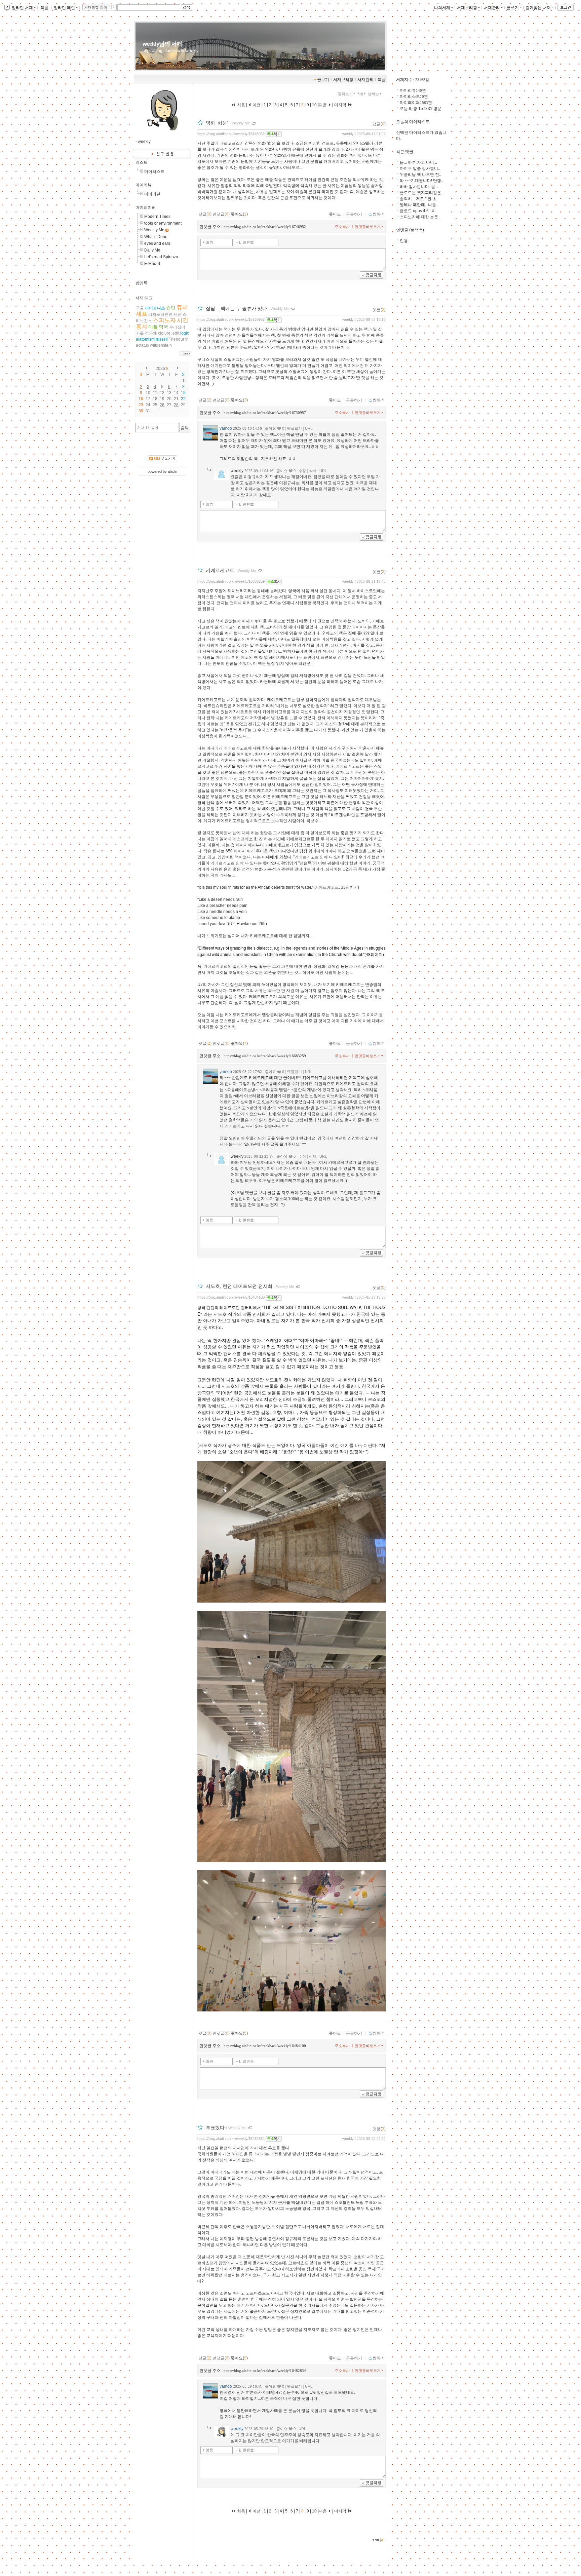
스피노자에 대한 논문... (420, 217)
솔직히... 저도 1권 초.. (419, 199)
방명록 (142, 283)
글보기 (323, 80)
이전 (256, 105)
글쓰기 (513, 8)
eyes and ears (157, 243)
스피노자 (164, 320)
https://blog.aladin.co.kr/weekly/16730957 (231, 319)
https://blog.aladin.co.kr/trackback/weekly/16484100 (265, 2046)
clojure (164, 333)
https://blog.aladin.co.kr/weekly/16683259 (231, 581)
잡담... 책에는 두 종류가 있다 (236, 309)
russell (162, 339)
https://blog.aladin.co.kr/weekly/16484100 (231, 1297)
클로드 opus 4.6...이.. (419, 211)
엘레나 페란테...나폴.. (419, 205)
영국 (163, 327)
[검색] (185, 428)
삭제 (313, 471)
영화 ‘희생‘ (217, 123)
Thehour (177, 339)
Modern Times (157, 217)
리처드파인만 (160, 314)
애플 (153, 327)
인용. (404, 241)
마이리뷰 (144, 185)
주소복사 (342, 227)
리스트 (142, 162)
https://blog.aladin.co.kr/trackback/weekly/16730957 (265, 413)
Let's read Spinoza (161, 257)
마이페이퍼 (146, 207)
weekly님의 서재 (162, 44)
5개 (360, 94)
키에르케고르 (220, 570)
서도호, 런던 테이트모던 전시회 (239, 1286)
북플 (45, 8)
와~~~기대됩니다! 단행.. (421, 181)
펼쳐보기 (345, 94)
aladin (172, 471)
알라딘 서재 (22, 8)
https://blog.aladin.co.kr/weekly (170, 51)
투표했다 (215, 2127)
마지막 (341, 105)
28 (176, 405)
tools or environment (163, 223)
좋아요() (239, 214)
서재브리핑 (467, 8)
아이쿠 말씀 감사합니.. (420, 168)
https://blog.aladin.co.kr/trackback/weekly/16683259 (265, 1056)
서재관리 (492, 8)
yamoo (226, 428)
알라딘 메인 (64, 8)
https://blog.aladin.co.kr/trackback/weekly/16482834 (265, 2371)
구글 (140, 308)
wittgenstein (161, 345)
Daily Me (152, 250)
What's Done (156, 237)
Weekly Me (154, 230)
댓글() (379, 124)
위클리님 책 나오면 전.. (420, 175)
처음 (241, 105)
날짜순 (373, 94)
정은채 (151, 333)
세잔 (178, 314)
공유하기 (354, 214)
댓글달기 (295, 428)
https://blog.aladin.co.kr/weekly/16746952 (231, 134)
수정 (302, 471)
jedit (175, 333)
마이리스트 (154, 171)
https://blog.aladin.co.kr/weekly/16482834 (231, 2139)
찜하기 (379, 214)
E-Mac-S (152, 264)
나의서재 (442, 8)
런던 (171, 308)
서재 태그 (144, 298)
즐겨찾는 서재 (538, 8)
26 (162, 405)
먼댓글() (221, 214)
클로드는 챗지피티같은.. (421, 193)
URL (309, 428)
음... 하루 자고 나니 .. (418, 162)
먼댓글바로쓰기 (368, 227)
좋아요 (335, 214)
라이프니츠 (155, 308)
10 (314, 105)
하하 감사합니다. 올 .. (419, 187)
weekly (348, 134)
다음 (323, 105)
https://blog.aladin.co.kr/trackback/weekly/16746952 (265, 227)
